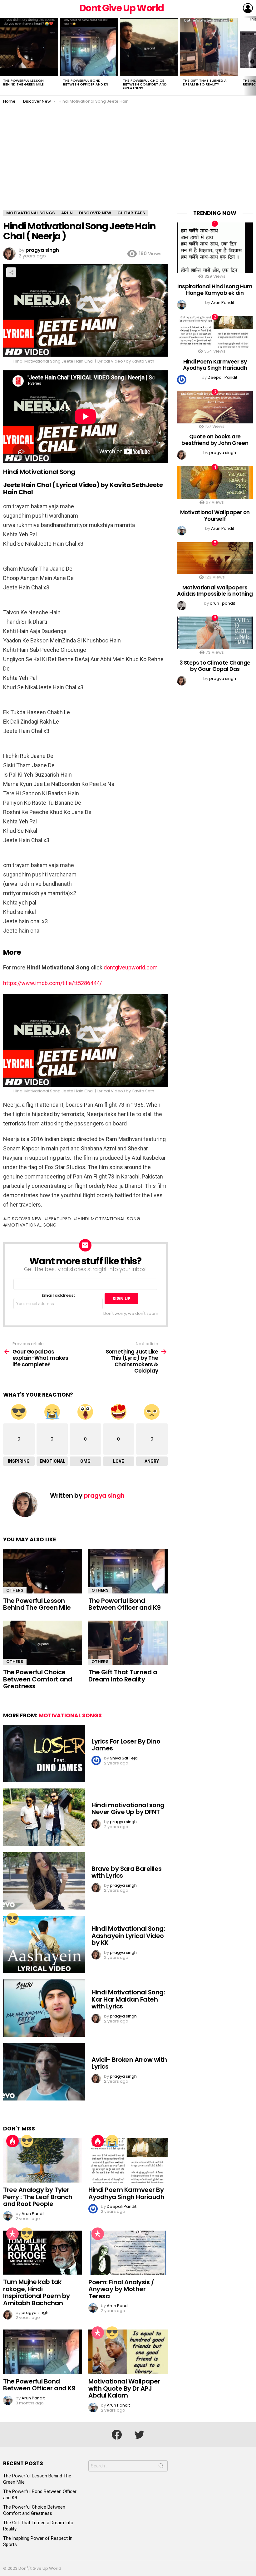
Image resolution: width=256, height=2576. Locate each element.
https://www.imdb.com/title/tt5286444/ (52, 983)
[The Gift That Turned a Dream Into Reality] (209, 47)
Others (15, 1590)
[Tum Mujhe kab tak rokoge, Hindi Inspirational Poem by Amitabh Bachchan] (43, 2253)
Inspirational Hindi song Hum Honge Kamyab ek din (215, 290)
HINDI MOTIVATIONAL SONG (109, 1219)
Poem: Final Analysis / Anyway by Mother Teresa (121, 2289)
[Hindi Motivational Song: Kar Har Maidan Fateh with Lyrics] (44, 2008)
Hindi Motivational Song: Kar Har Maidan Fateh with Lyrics (128, 1999)
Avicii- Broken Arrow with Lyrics (129, 2063)
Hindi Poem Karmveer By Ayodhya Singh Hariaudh (126, 2193)
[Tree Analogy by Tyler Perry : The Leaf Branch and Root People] (43, 2160)
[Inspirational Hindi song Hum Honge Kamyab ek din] (215, 248)
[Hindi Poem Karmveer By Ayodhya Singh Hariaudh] (128, 2160)
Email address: (58, 1296)
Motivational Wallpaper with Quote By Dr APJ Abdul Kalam (124, 2388)
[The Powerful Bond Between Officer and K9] (89, 47)
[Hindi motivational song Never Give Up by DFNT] (44, 1817)
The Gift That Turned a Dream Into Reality (205, 82)
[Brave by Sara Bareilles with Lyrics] (44, 1881)
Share (11, 272)
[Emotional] (112, 2141)
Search (161, 2467)
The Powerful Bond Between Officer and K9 (86, 82)
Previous (3, 56)
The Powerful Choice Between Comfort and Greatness (145, 84)
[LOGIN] (248, 8)
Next (253, 56)
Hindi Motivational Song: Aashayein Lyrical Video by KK (128, 1936)
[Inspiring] (12, 1919)
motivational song (32, 1225)
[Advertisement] (128, 163)
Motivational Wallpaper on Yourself (215, 515)
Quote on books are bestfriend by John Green (215, 440)
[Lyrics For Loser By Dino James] (44, 1754)
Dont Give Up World (122, 8)
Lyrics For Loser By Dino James (126, 1745)
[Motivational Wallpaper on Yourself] (215, 483)
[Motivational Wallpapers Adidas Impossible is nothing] (215, 558)
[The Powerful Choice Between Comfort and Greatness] (149, 47)
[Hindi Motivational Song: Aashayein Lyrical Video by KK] (44, 1944)
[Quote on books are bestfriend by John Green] (215, 407)
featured (60, 1219)
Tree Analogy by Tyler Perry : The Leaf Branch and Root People (38, 2197)
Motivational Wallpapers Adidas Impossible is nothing (215, 591)
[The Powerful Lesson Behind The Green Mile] (29, 47)
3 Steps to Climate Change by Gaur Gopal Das (215, 666)
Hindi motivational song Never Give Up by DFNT (128, 1809)
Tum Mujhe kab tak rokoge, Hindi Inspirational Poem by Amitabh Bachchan (37, 2292)
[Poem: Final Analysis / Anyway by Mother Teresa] (128, 2253)
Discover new (25, 1219)
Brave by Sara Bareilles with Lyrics (127, 1872)
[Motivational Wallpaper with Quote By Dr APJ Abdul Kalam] (128, 2352)
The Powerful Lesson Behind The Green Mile (23, 82)
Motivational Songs (70, 1715)
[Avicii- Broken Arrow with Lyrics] (44, 2072)
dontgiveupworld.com (131, 967)
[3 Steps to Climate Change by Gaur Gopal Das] (215, 633)
